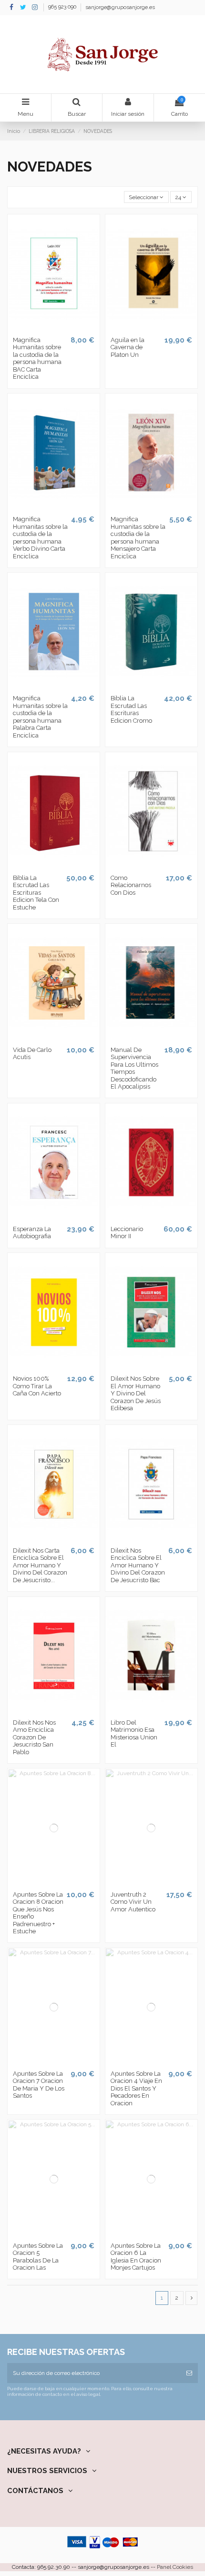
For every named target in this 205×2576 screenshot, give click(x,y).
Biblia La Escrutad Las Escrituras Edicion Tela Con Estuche (36, 893)
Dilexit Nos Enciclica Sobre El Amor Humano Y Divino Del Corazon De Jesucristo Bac (138, 1565)
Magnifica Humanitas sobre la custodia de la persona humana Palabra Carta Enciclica (40, 717)
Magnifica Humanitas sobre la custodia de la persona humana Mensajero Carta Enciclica (138, 538)
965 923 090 (63, 7)
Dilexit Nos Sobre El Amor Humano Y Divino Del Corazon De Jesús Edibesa (136, 1393)
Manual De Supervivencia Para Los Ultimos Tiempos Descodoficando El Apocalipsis (134, 1068)
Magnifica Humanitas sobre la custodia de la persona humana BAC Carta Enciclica (37, 359)
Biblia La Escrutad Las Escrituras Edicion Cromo (131, 709)
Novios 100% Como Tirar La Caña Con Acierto (37, 1386)
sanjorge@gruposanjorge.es (120, 7)
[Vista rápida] (60, 329)
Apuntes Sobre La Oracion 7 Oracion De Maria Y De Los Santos (39, 2085)
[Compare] (48, 329)
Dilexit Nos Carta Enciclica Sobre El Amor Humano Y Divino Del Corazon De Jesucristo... (40, 1565)
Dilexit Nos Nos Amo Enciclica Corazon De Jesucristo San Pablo (34, 1737)
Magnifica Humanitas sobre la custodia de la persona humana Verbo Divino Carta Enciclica (40, 538)
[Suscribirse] (189, 2373)
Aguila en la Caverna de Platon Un (128, 347)
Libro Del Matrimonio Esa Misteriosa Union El (134, 1734)
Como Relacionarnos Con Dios (131, 885)
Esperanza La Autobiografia (32, 1233)
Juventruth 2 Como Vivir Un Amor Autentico (133, 1902)
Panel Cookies (175, 2567)
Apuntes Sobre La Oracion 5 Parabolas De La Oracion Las (38, 2257)
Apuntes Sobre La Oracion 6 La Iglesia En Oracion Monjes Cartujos (136, 2257)
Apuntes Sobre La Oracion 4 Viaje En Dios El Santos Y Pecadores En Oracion (136, 2088)
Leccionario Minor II (127, 1233)
